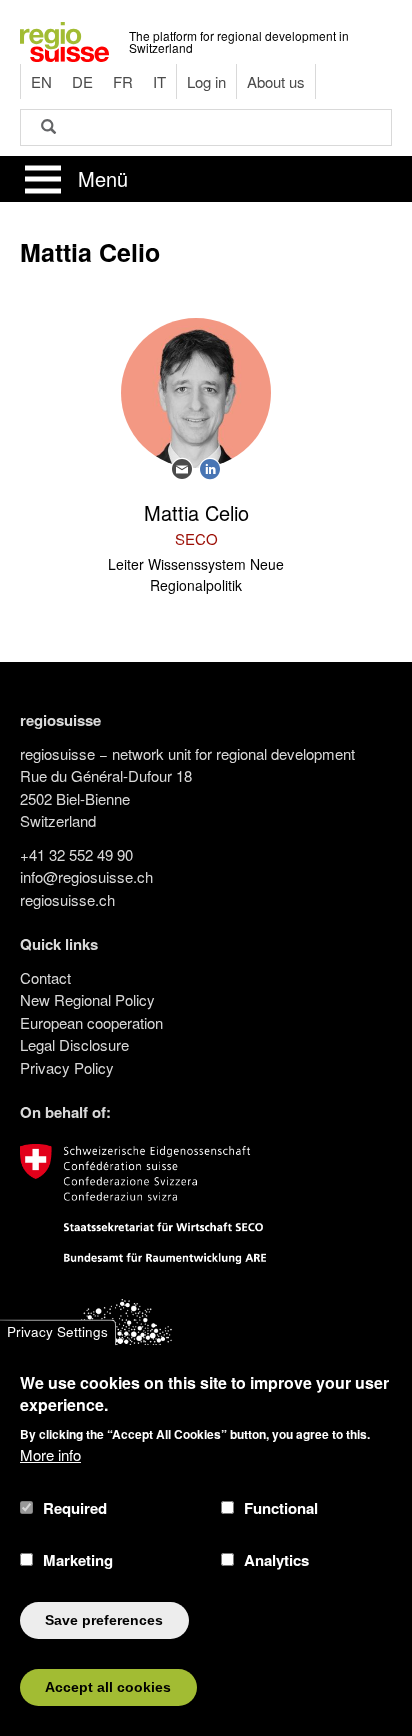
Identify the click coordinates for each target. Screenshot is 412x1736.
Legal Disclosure (74, 1044)
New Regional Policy (87, 999)
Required (75, 1508)
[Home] (64, 39)
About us (276, 81)
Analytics (276, 1560)
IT (159, 81)
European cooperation (91, 1022)
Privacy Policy (67, 1067)
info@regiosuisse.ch (86, 876)
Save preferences (104, 1620)
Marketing (78, 1560)
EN (41, 81)
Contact (45, 977)
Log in (206, 81)
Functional (281, 1508)
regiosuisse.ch (67, 899)
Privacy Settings (57, 1332)
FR (123, 81)
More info (50, 1454)
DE (82, 81)
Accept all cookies (108, 1687)
